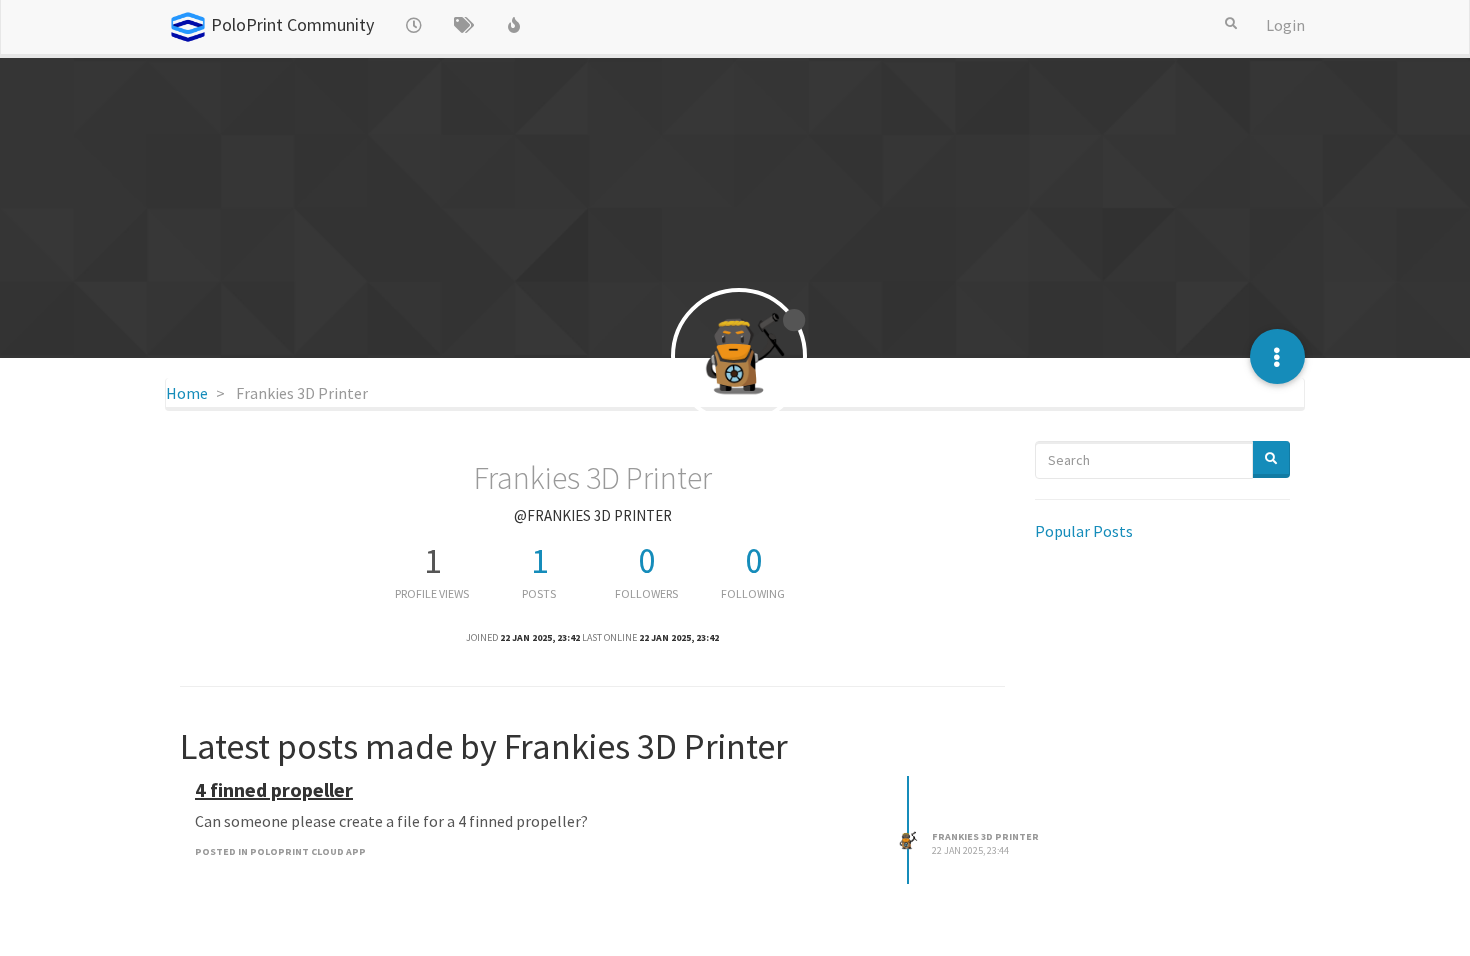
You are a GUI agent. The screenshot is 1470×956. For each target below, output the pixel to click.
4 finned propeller (274, 789)
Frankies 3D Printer (985, 836)
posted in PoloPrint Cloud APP (280, 851)
